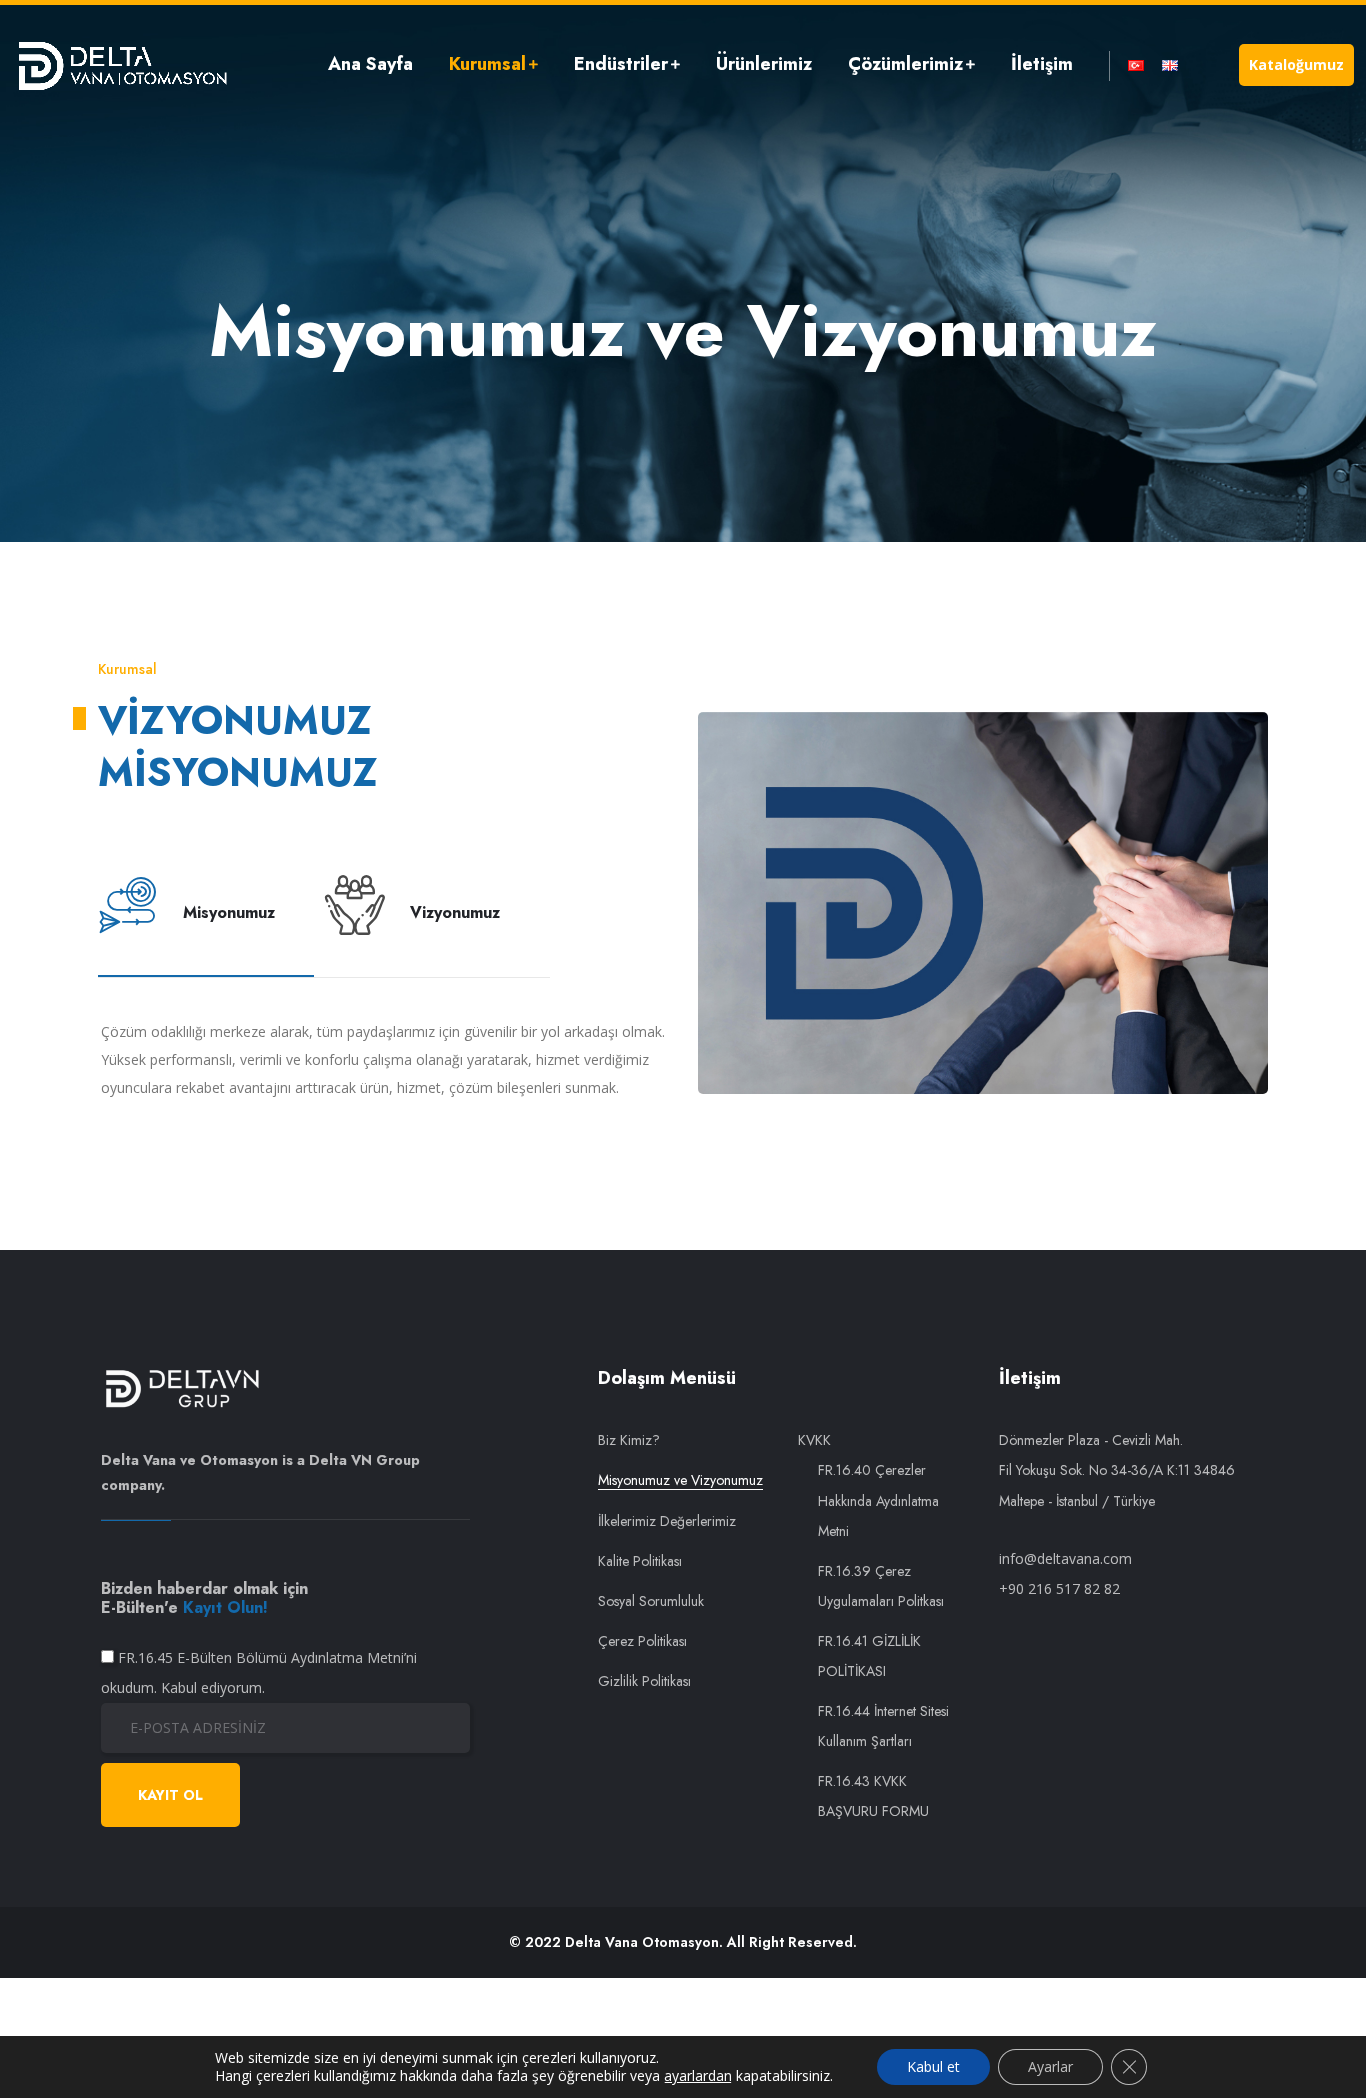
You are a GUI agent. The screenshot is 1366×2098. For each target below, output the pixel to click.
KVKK (814, 1440)
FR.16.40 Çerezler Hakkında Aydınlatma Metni (878, 1500)
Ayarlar (1050, 2066)
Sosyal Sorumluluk (651, 1601)
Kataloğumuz (1296, 64)
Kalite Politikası (640, 1561)
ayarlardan (698, 2076)
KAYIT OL (170, 1795)
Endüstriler (621, 64)
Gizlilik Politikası (644, 1681)
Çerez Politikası (642, 1641)
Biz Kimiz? (629, 1440)
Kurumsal (487, 64)
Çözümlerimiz (905, 64)
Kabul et (933, 2066)
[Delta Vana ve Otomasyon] (122, 64)
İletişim (1042, 64)
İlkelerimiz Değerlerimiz (667, 1521)
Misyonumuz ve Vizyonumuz (680, 1480)
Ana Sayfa (370, 64)
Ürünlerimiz (764, 64)
